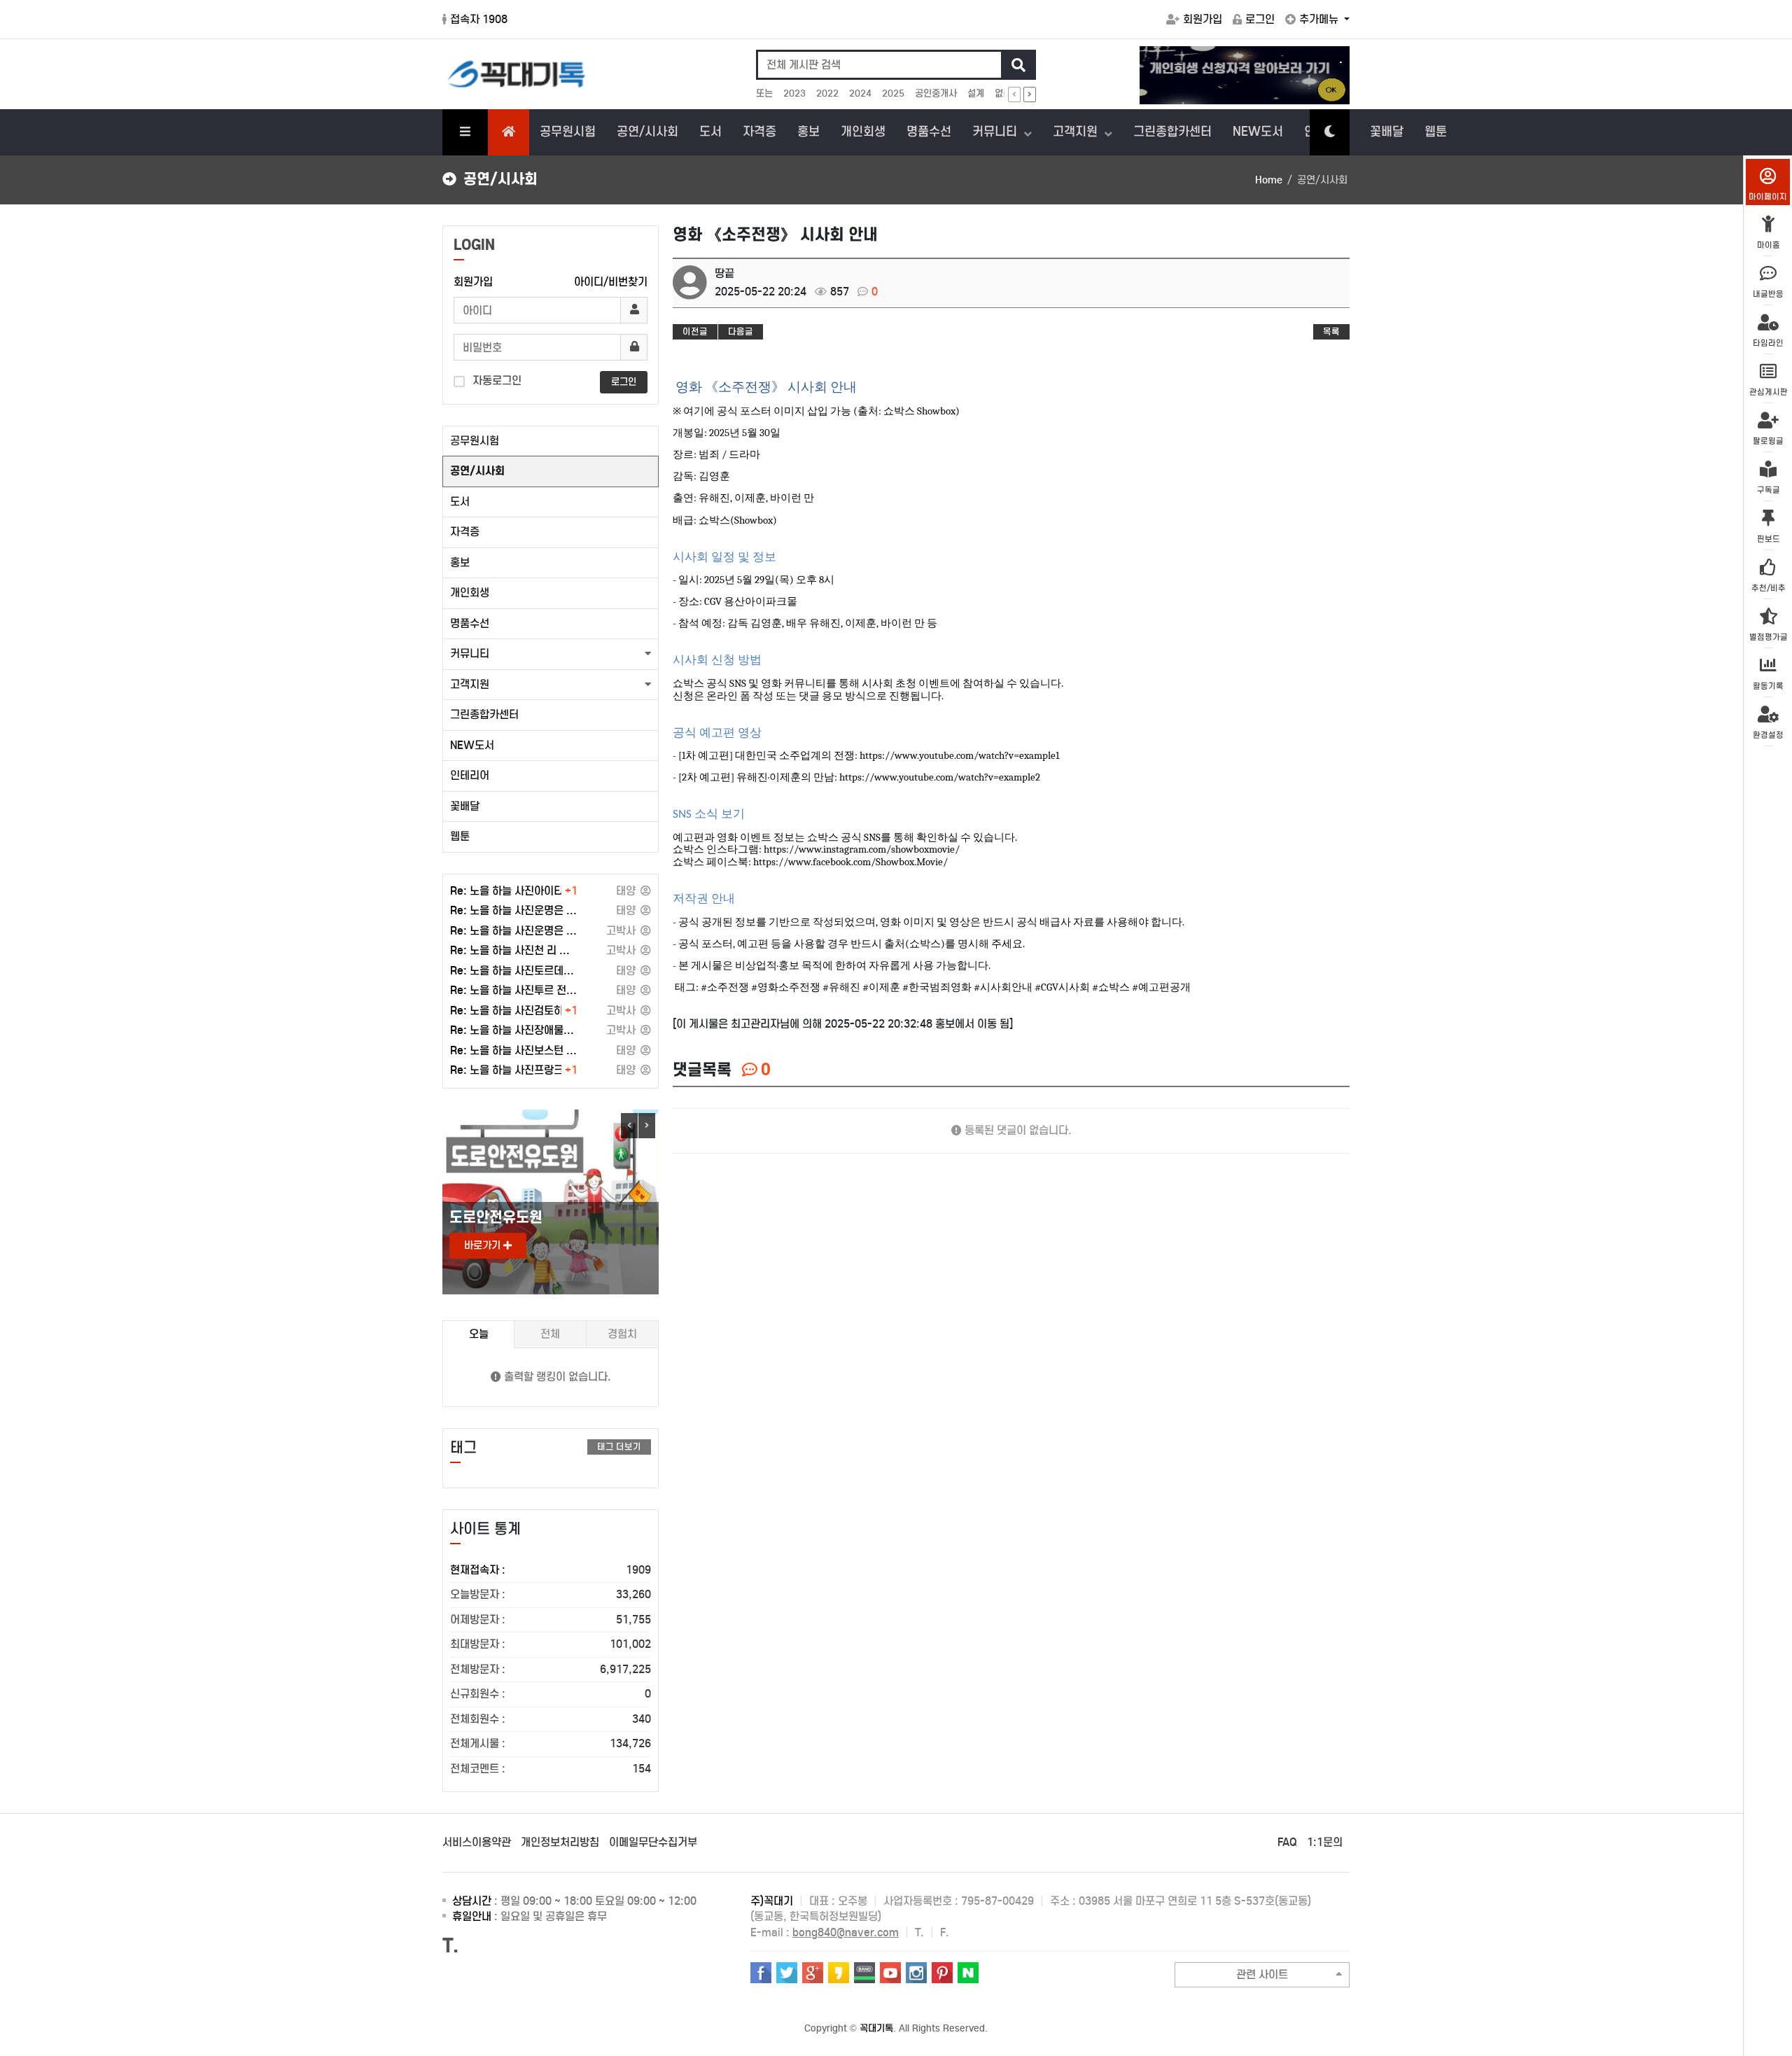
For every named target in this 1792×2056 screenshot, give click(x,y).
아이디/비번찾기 (611, 282)
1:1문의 (1325, 1842)
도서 (710, 132)
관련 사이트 (1262, 1974)
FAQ (1287, 1842)
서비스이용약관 (477, 1842)
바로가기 (484, 1245)
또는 (764, 93)
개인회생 (863, 132)
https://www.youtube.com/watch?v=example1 (959, 756)
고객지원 (1077, 132)
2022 (827, 93)
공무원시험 (568, 132)
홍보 (808, 132)
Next (647, 1126)
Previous (629, 1126)
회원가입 (1203, 19)
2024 (860, 93)
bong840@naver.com (846, 1932)
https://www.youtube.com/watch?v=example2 (940, 777)
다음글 (741, 331)
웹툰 (1436, 132)
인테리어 (470, 775)
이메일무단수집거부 (653, 1842)
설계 (976, 93)
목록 (1331, 331)
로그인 (1260, 19)
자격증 (759, 132)
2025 (893, 93)
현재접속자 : (551, 1570)
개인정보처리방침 (560, 1842)
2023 (794, 93)
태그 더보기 (619, 1447)
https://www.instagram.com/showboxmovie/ (862, 849)
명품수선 (929, 132)
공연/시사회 (647, 132)
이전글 (695, 331)
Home (1269, 180)
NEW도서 (1258, 132)
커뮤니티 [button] (470, 653)
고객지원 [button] (470, 684)
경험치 (622, 1334)
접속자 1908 (479, 19)
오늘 (479, 1334)
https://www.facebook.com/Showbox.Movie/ (850, 862)
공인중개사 (936, 93)
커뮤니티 (996, 132)
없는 (1003, 93)
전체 (550, 1334)
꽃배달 (1387, 132)
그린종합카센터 (1172, 132)
